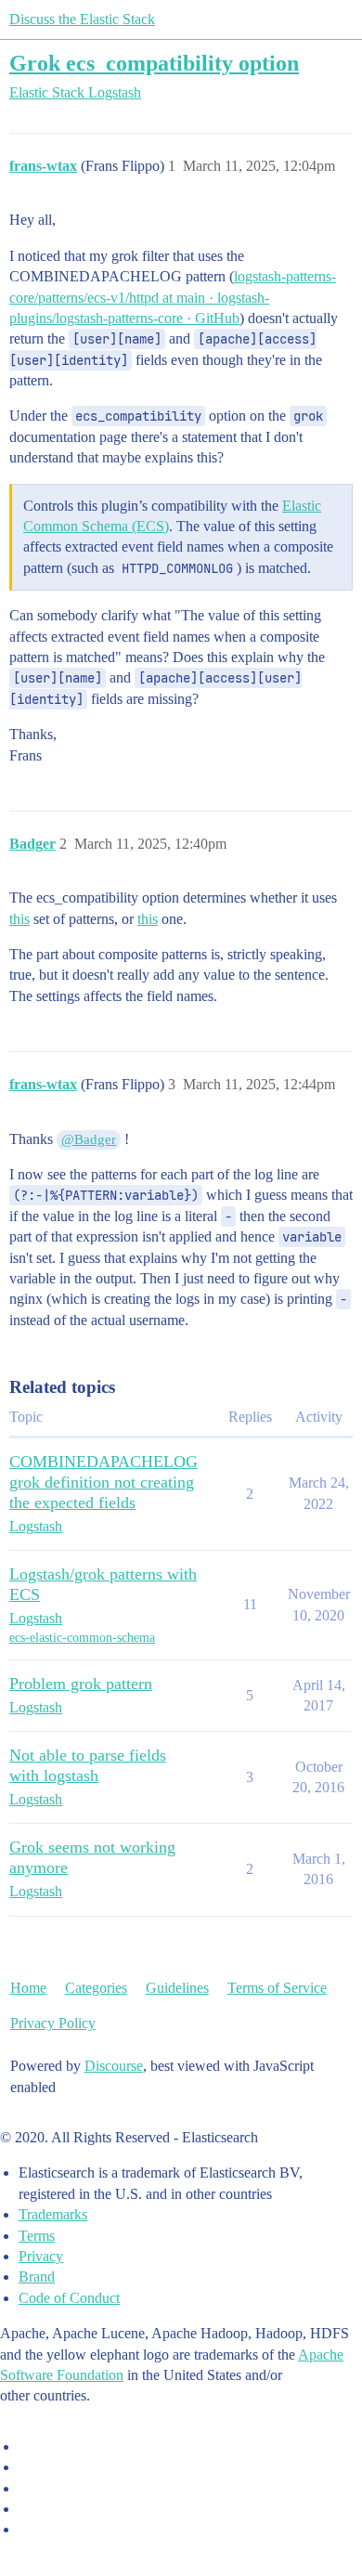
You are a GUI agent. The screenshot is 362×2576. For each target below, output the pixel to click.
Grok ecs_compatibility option (154, 63)
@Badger (89, 1139)
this (19, 919)
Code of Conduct (69, 2298)
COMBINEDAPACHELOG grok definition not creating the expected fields (103, 1482)
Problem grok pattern (81, 1684)
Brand (37, 2277)
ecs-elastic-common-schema (82, 1638)
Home (28, 1988)
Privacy (41, 2256)
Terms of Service (277, 1988)
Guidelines (177, 1988)
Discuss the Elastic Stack (82, 19)
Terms (37, 2236)
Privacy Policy (53, 2023)
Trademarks (53, 2214)
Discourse (114, 2066)
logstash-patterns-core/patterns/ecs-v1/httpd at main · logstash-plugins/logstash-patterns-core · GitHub (173, 297)
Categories (96, 1988)
